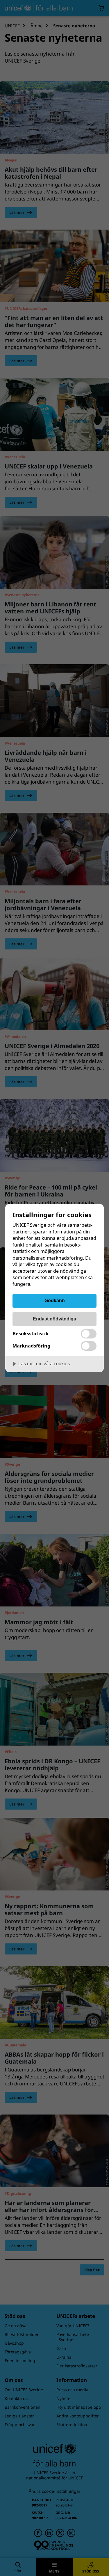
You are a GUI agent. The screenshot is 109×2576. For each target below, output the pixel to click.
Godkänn (55, 1300)
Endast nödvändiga (54, 1319)
